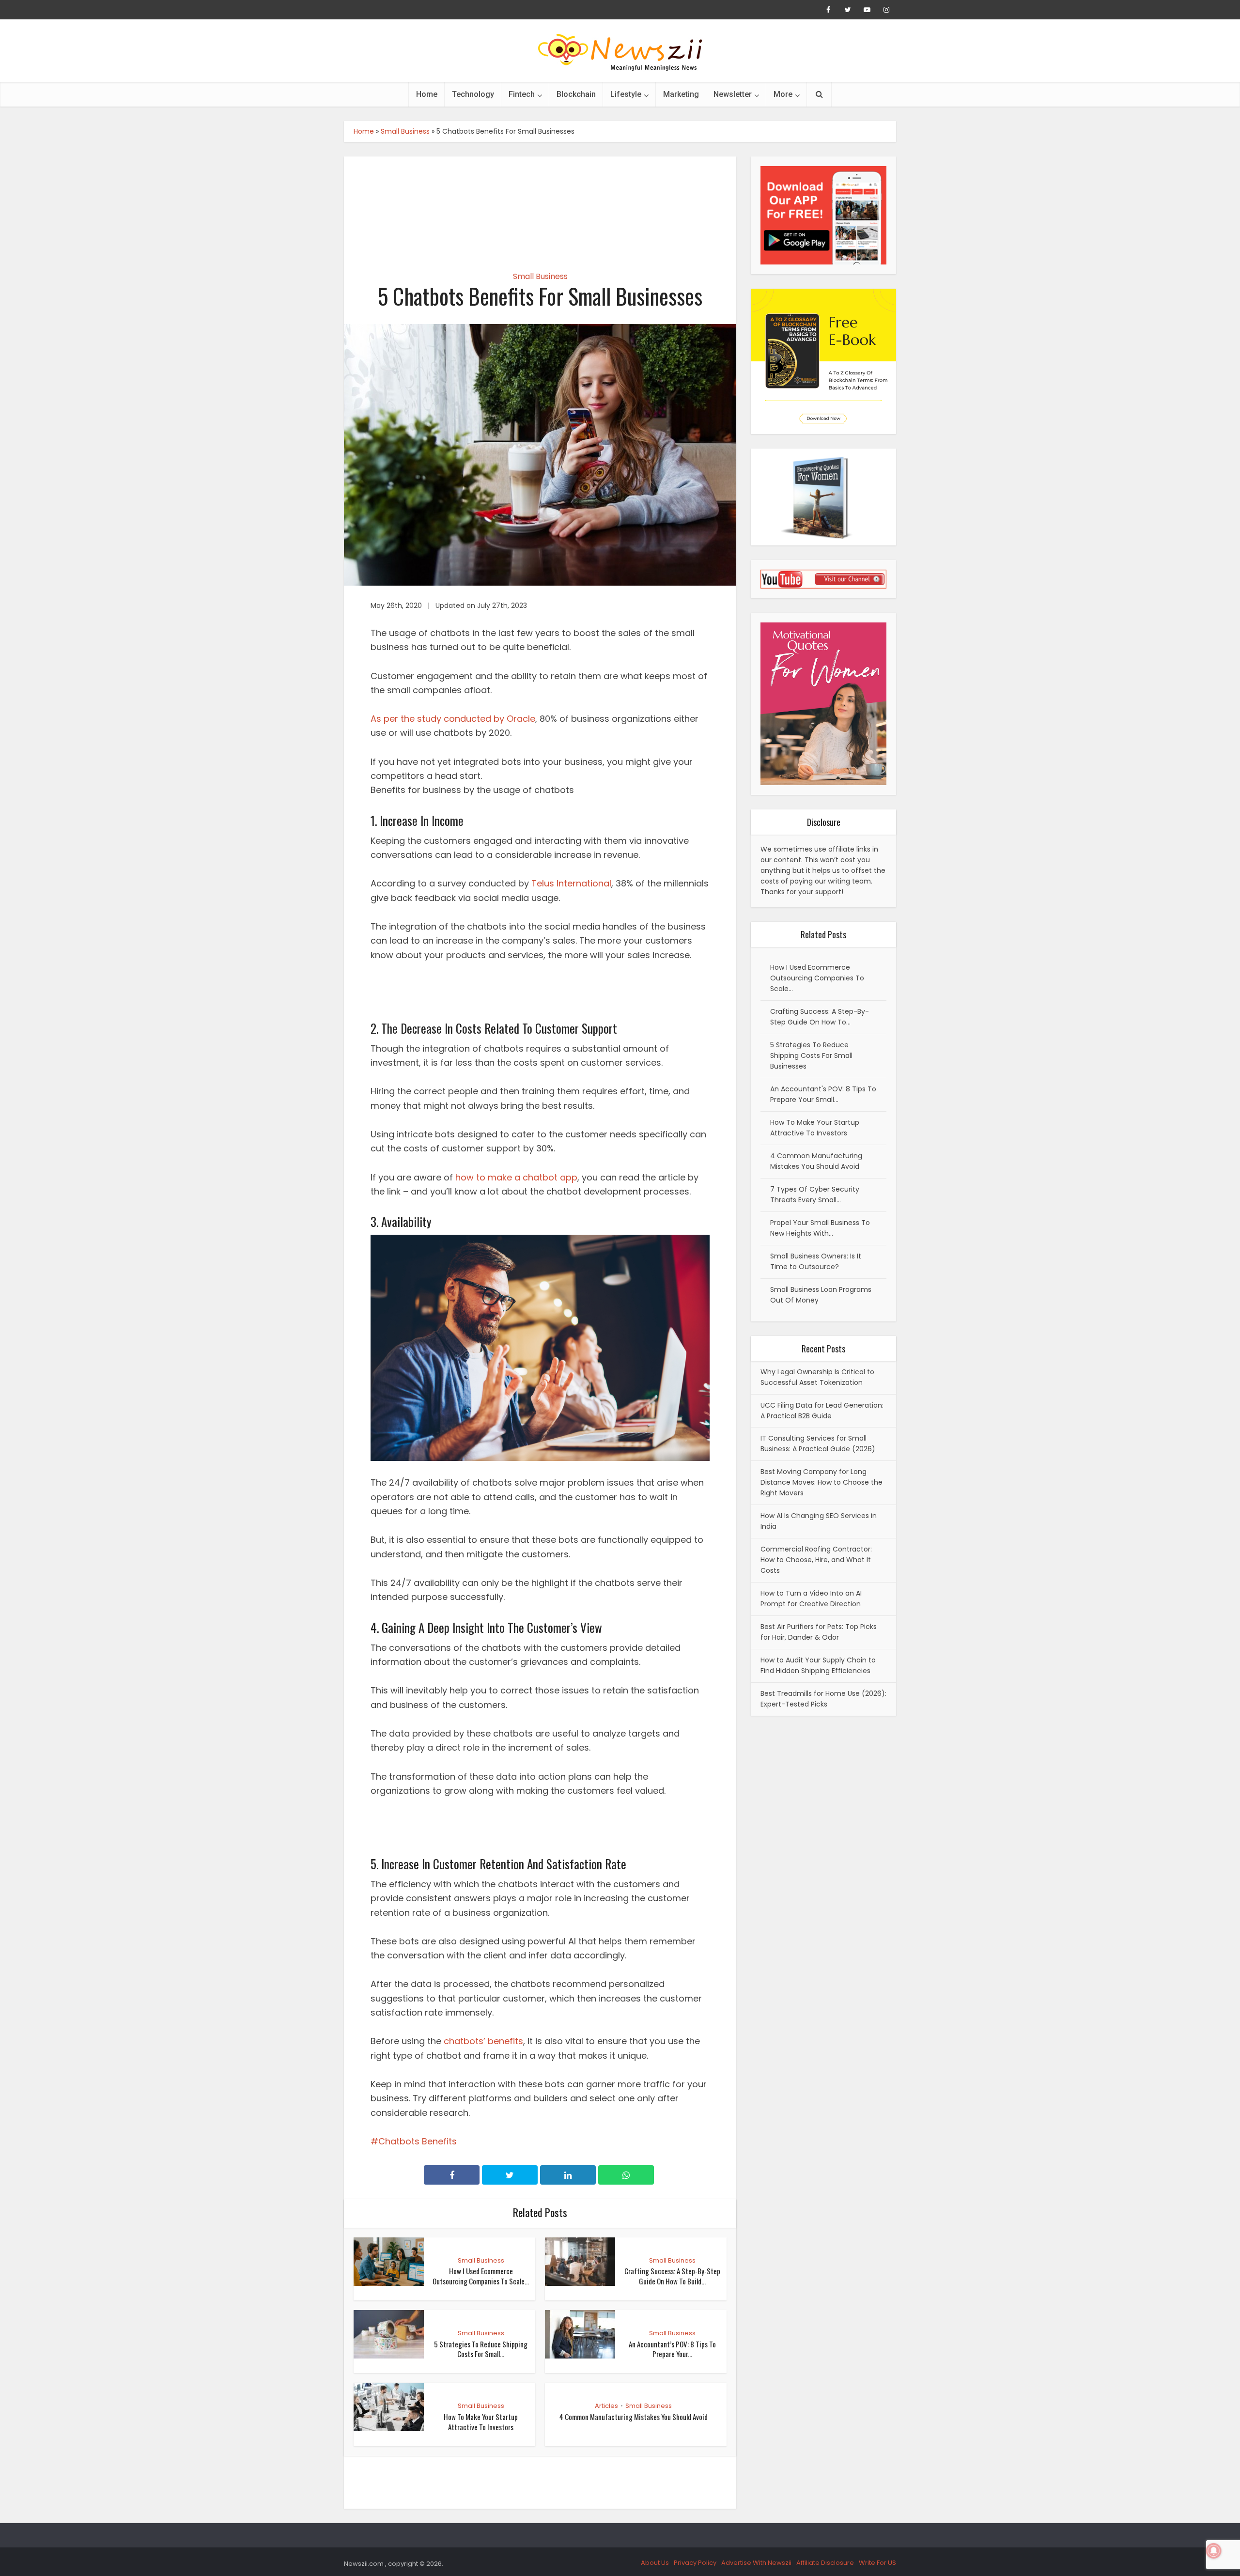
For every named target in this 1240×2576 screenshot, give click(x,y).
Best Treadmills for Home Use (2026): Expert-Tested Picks (823, 1699)
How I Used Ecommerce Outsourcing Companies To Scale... (481, 2276)
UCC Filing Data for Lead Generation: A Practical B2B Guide (822, 1411)
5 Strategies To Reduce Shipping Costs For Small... (481, 2349)
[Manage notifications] (1214, 2551)
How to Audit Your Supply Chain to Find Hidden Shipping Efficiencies (818, 1665)
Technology (473, 94)
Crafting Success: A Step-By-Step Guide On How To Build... (672, 2276)
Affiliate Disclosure (825, 2563)
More (783, 94)
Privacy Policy (695, 2563)
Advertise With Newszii (756, 2563)
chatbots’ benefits (483, 2041)
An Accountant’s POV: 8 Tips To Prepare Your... (672, 2349)
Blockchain (576, 94)
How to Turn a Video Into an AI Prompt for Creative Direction (811, 1598)
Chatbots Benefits (418, 2141)
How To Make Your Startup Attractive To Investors (481, 2421)
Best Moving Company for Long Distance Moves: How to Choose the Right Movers (821, 1482)
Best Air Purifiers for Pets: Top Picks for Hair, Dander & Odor (819, 1632)
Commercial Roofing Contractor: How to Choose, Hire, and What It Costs (816, 1560)
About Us (655, 2563)
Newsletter (733, 94)
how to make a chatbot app (516, 1177)
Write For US (877, 2563)
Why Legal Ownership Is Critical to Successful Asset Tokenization (817, 1377)
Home (427, 94)
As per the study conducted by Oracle (453, 719)
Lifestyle (626, 94)
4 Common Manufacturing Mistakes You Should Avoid (634, 2417)
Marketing (681, 94)
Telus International (571, 883)
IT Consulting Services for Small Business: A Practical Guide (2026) (818, 1443)
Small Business (405, 131)
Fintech (522, 94)
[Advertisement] (540, 205)
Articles (606, 2406)
